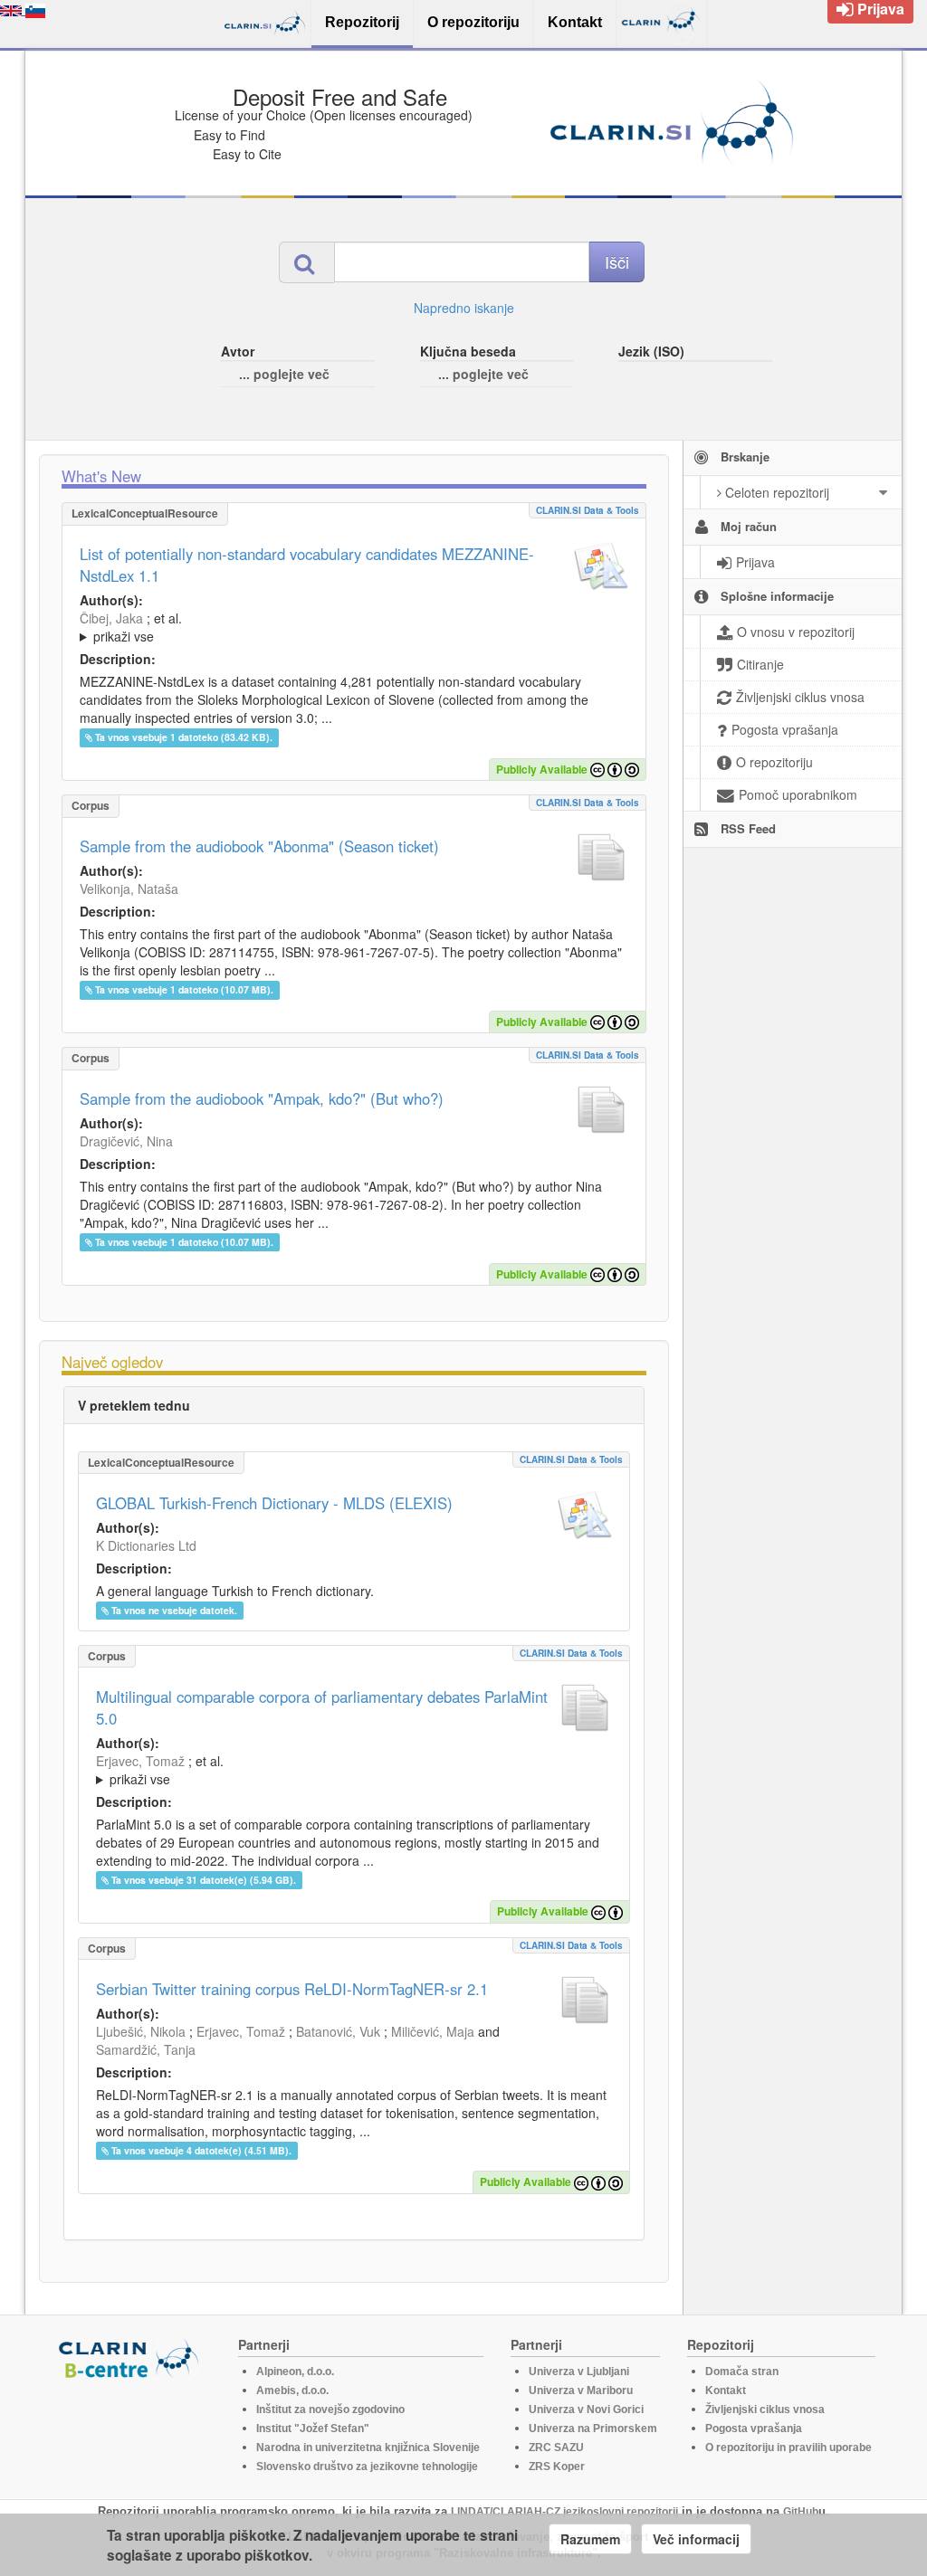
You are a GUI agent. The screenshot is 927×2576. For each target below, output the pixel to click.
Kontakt (726, 2391)
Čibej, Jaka (111, 618)
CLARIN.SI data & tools (588, 510)
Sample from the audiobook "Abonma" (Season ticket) (259, 846)
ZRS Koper (557, 2467)
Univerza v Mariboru (581, 2391)
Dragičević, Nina (126, 1141)
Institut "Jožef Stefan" (313, 2429)
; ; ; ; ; (321, 627)
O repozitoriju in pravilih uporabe (788, 2448)
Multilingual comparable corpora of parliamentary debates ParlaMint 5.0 (322, 1707)
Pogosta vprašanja (754, 2429)
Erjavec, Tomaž (140, 1761)
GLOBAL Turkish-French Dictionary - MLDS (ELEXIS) (274, 1503)
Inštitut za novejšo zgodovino (330, 2410)
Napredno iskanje (464, 308)
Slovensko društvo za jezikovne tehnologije (367, 2467)
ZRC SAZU (556, 2448)
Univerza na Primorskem (593, 2429)
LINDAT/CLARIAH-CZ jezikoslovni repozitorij (564, 2512)
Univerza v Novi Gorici (586, 2410)
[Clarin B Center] (131, 2357)
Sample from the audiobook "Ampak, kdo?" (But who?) (262, 1098)
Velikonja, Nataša (129, 889)
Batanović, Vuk (338, 2031)
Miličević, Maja (433, 2031)
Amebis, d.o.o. (292, 2391)
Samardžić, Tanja (146, 2049)
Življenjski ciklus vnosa (765, 2410)
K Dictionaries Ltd (146, 1545)
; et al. (131, 627)
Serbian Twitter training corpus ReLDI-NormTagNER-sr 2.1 (292, 1989)
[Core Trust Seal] (131, 2431)
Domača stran (742, 2372)
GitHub (801, 2512)
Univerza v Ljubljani (579, 2372)
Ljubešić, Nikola (141, 2031)
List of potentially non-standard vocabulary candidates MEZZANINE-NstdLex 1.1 (307, 565)
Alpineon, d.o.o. (295, 2372)
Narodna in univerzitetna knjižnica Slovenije (368, 2448)
